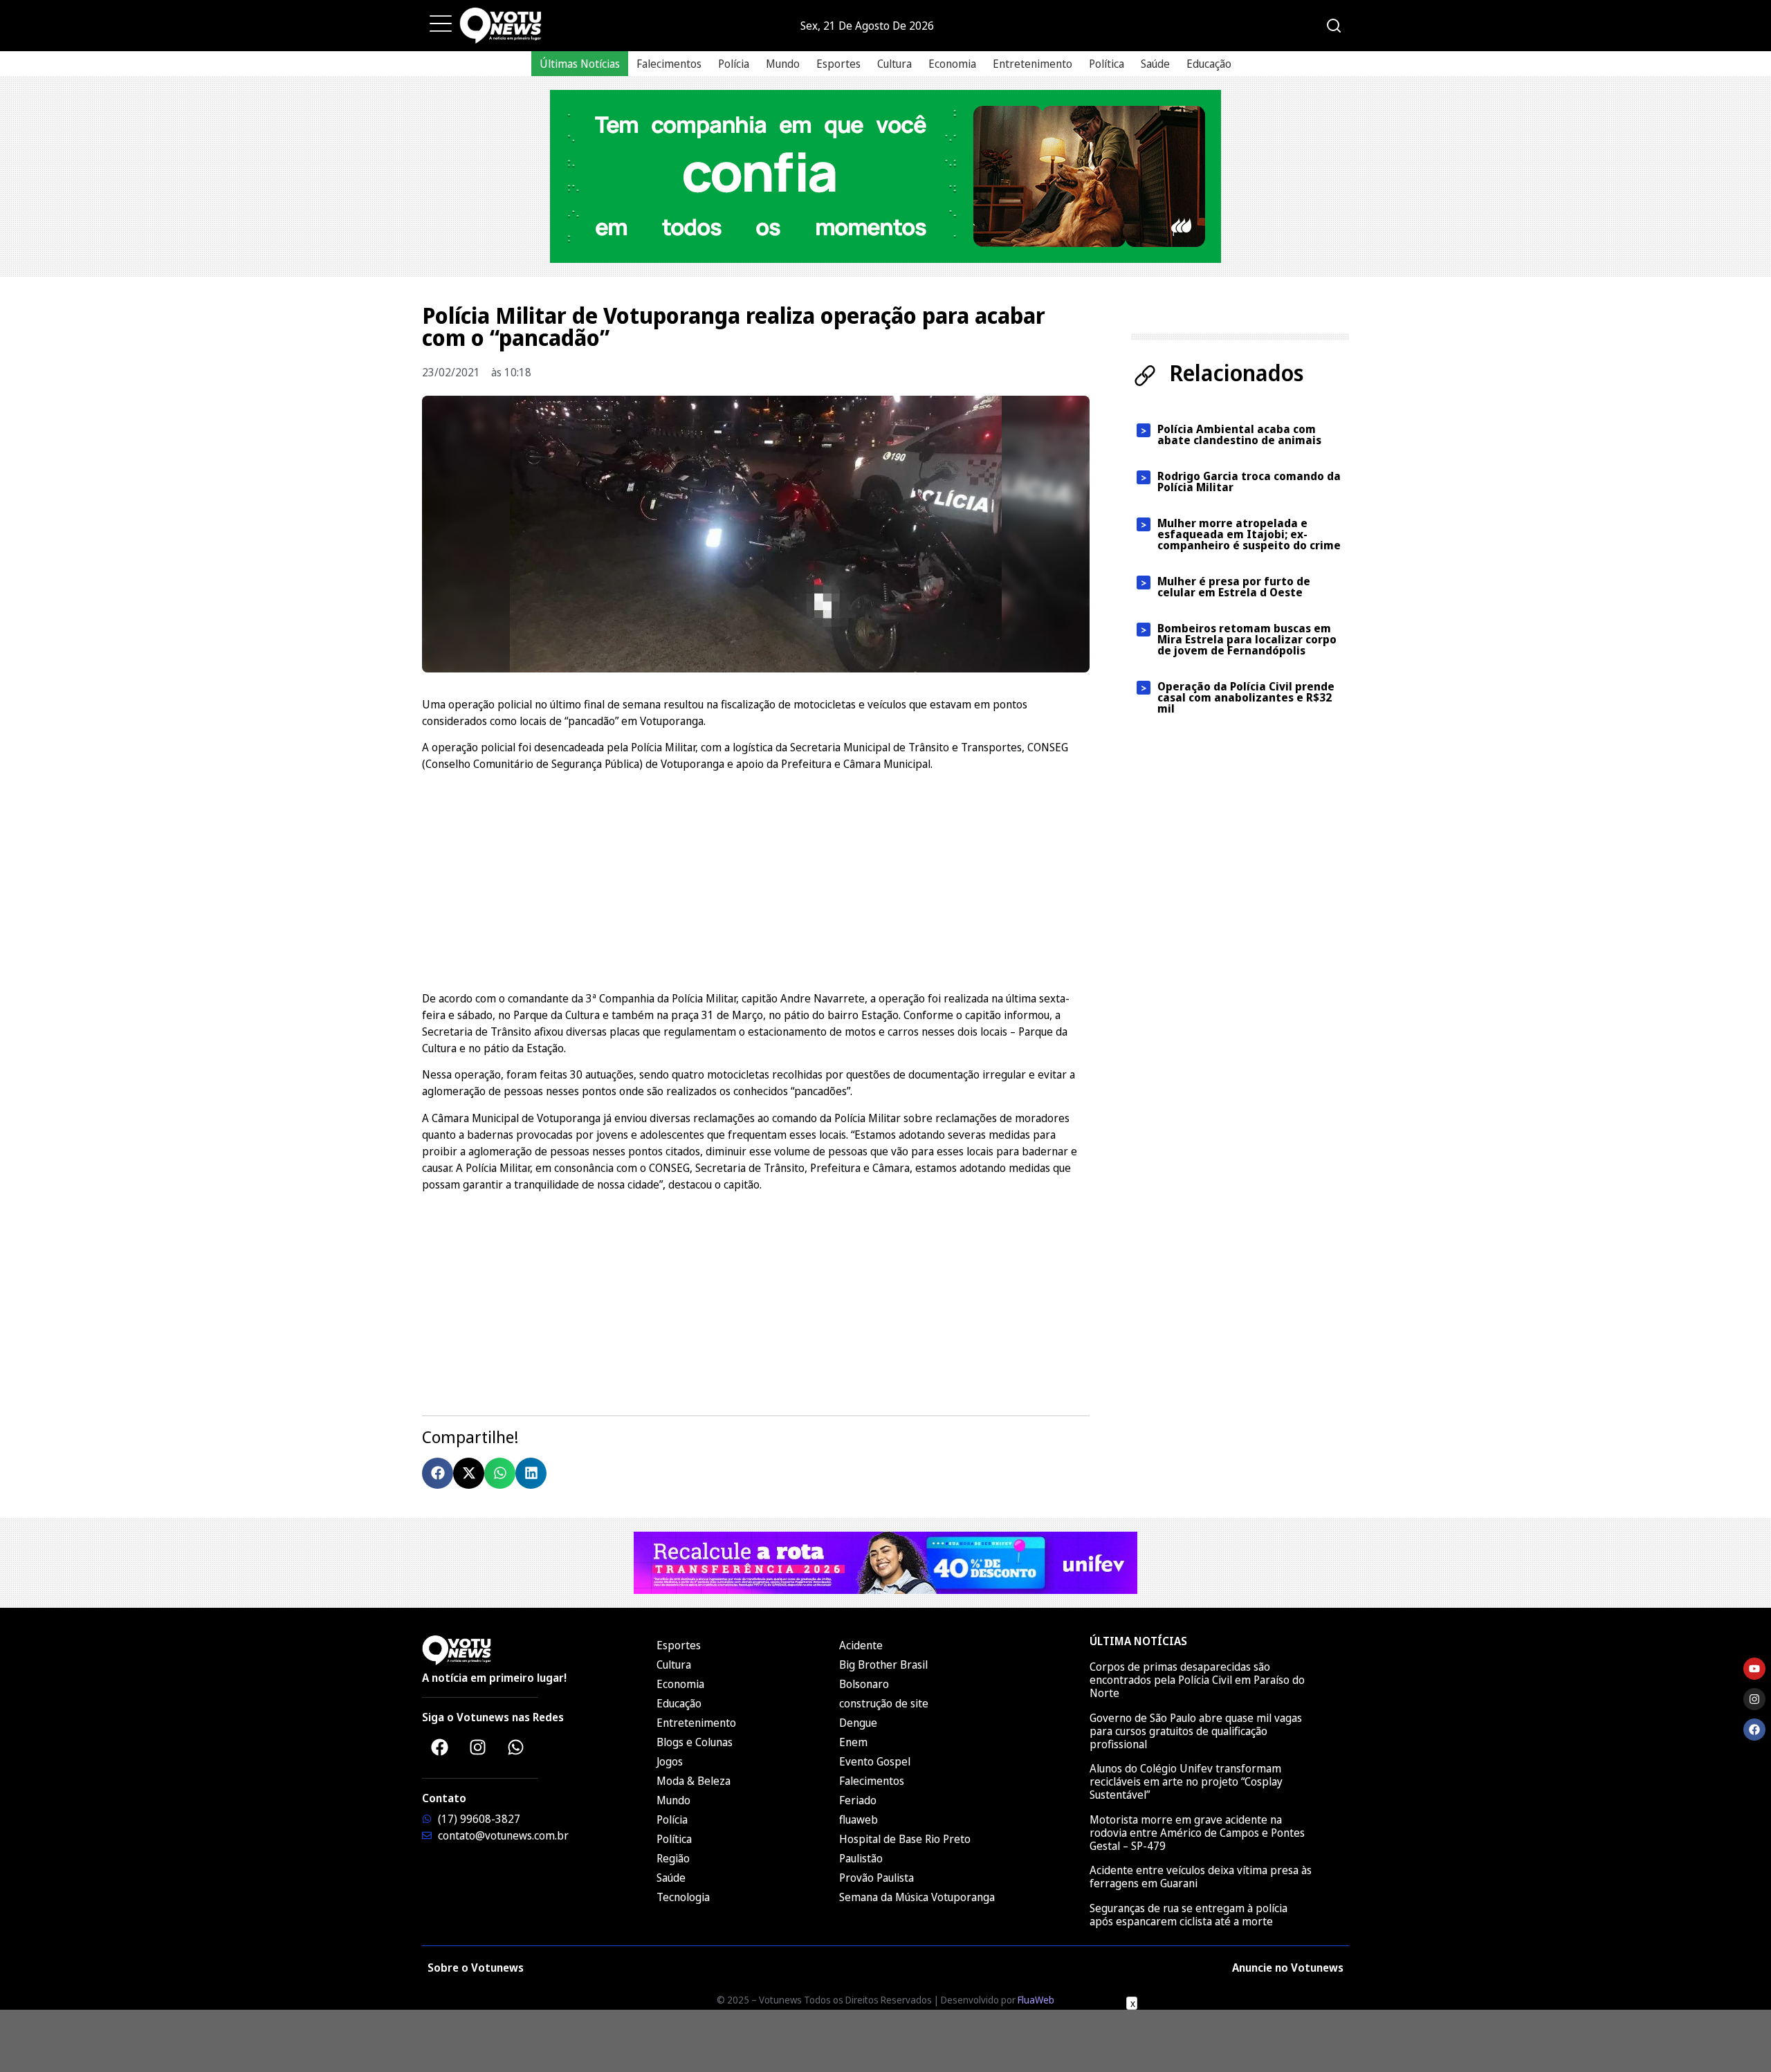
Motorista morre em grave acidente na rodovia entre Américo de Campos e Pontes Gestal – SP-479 (1197, 1833)
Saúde (1155, 64)
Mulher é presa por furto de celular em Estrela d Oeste (1234, 587)
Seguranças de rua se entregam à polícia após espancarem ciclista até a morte (1189, 1915)
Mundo (783, 64)
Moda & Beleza (694, 1781)
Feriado (858, 1800)
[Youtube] (1754, 1669)
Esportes (838, 64)
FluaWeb (1036, 2000)
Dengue (858, 1723)
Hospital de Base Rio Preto (905, 1839)
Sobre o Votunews (476, 1968)
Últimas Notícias (580, 64)
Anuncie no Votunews (1288, 1968)
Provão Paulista (877, 1878)
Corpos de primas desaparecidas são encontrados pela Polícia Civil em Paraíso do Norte (1197, 1680)
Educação (1209, 64)
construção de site (884, 1703)
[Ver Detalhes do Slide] (885, 176)
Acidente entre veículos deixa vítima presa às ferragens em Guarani (1201, 1877)
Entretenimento (1033, 64)
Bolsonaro (864, 1684)
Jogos (670, 1761)
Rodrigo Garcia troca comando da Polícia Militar (1249, 482)
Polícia (734, 64)
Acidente (861, 1645)
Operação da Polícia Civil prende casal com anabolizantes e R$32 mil (1246, 697)
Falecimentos (669, 64)
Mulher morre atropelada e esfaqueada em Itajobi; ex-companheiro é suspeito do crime (1249, 534)
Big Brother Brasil (883, 1665)
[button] (438, 1473)
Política (1107, 64)
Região (673, 1858)
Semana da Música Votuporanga (917, 1897)
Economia (952, 64)
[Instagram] (477, 1747)
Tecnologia (683, 1897)
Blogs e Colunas (695, 1742)
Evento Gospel (875, 1761)
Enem (853, 1742)
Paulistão (861, 1858)
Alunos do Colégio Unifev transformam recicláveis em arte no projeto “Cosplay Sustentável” (1186, 1781)
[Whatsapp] (515, 1747)
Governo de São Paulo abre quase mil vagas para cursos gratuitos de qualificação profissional (1196, 1731)
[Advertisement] (756, 879)
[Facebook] (439, 1747)
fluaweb (859, 1819)
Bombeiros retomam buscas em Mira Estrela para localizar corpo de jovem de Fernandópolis (1247, 639)
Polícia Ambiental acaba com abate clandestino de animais (1239, 434)
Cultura (894, 64)
